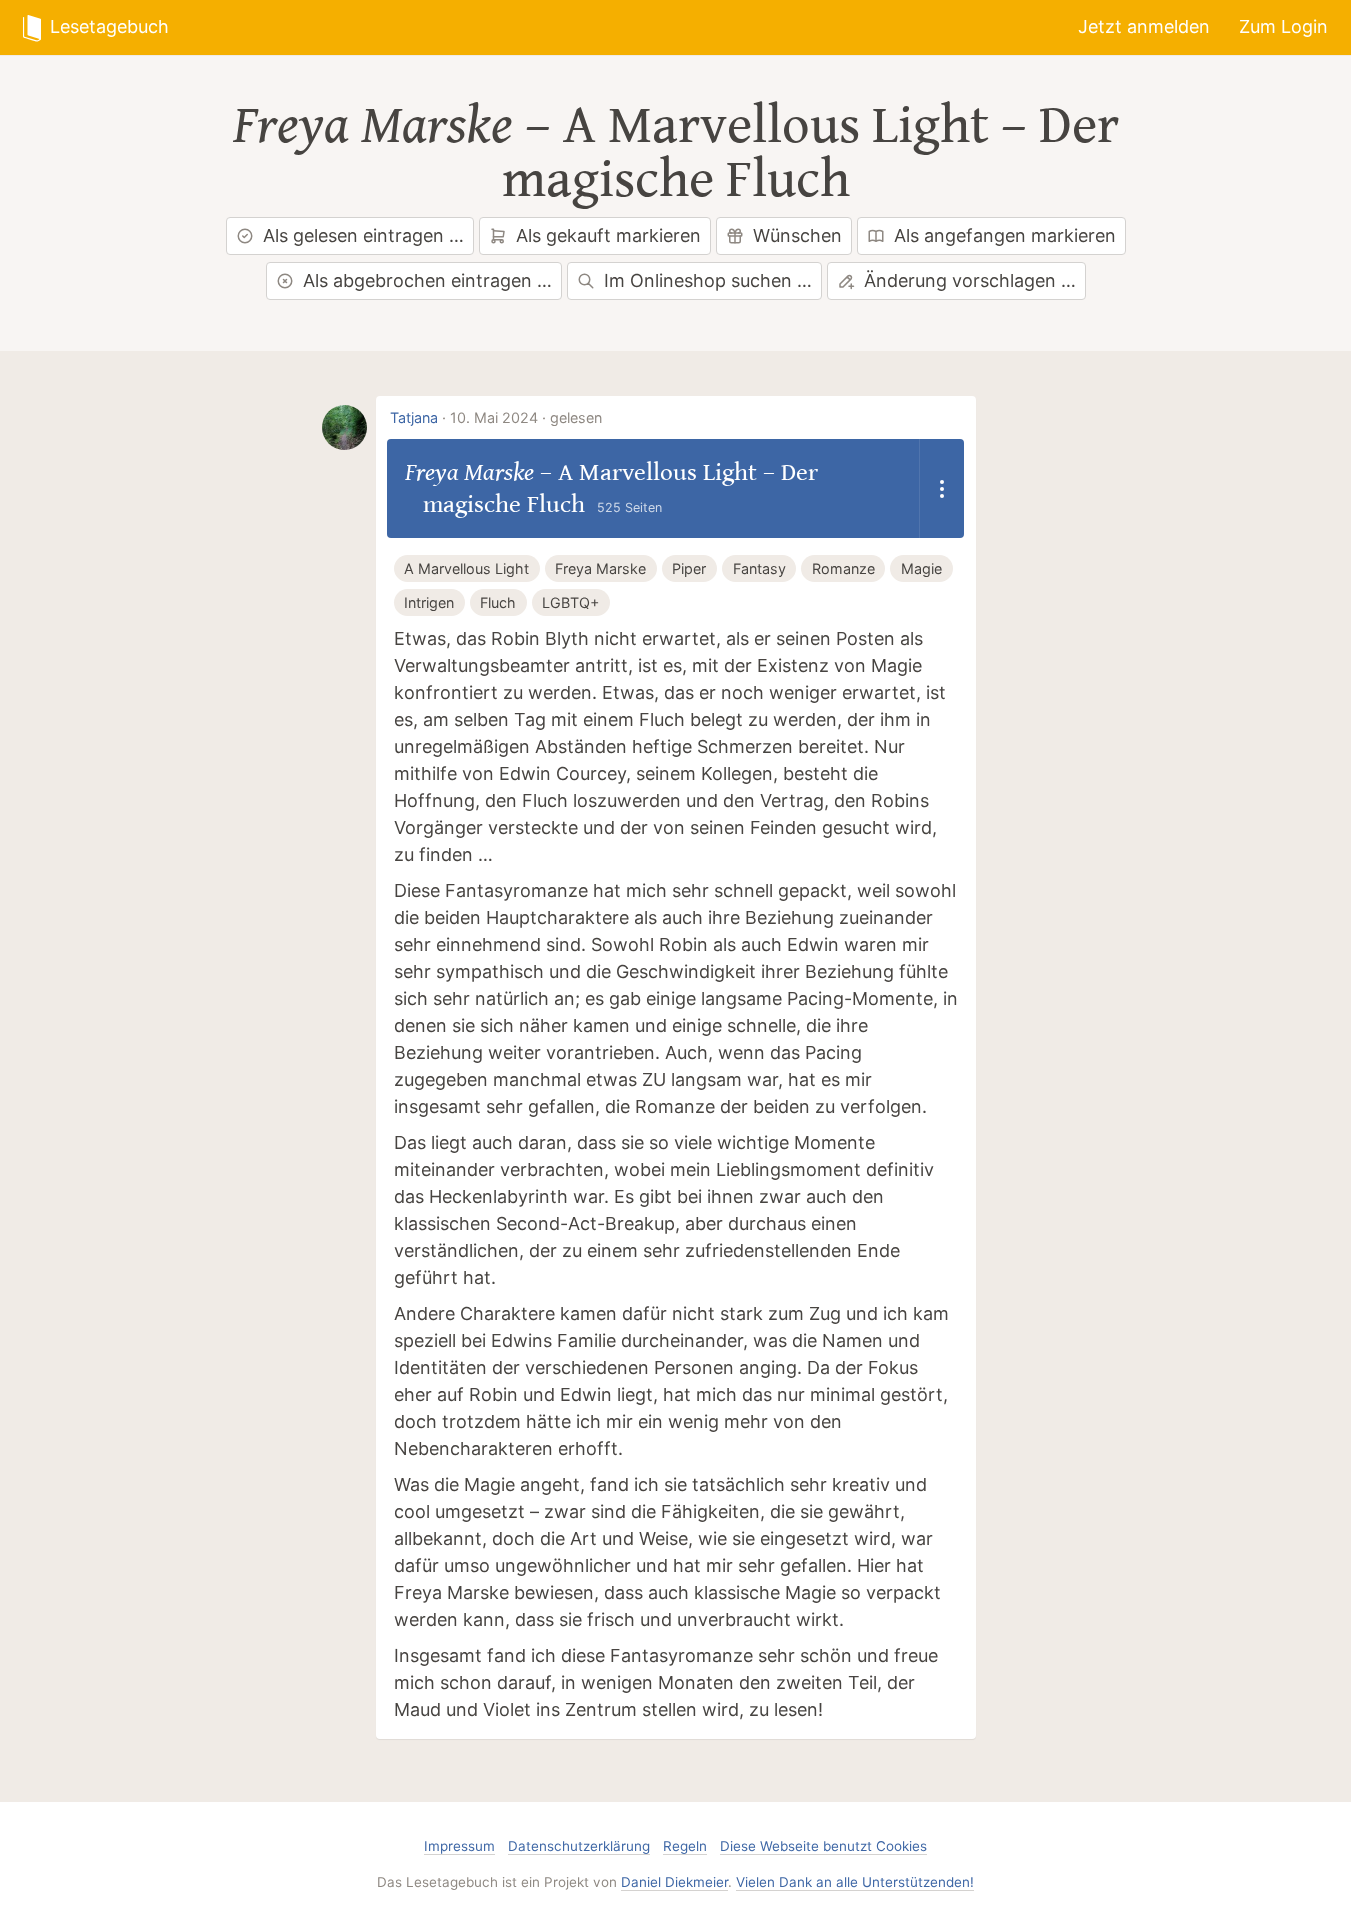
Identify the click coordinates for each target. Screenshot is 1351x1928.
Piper (689, 568)
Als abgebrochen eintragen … (427, 280)
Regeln (685, 1846)
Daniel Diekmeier (674, 1882)
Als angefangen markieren (1005, 235)
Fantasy (759, 568)
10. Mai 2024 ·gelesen (526, 417)
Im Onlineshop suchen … (708, 280)
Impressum (459, 1846)
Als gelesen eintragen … (363, 235)
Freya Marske (373, 126)
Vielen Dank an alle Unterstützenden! (855, 1882)
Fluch (498, 602)
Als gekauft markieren (608, 235)
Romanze (843, 568)
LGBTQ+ (570, 602)
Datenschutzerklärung (579, 1846)
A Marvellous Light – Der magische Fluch (810, 153)
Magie (921, 568)
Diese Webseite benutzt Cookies (823, 1846)
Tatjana (414, 417)
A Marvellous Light (466, 568)
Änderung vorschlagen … (970, 280)
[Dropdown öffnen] (941, 488)
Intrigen (429, 602)
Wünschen (797, 235)
